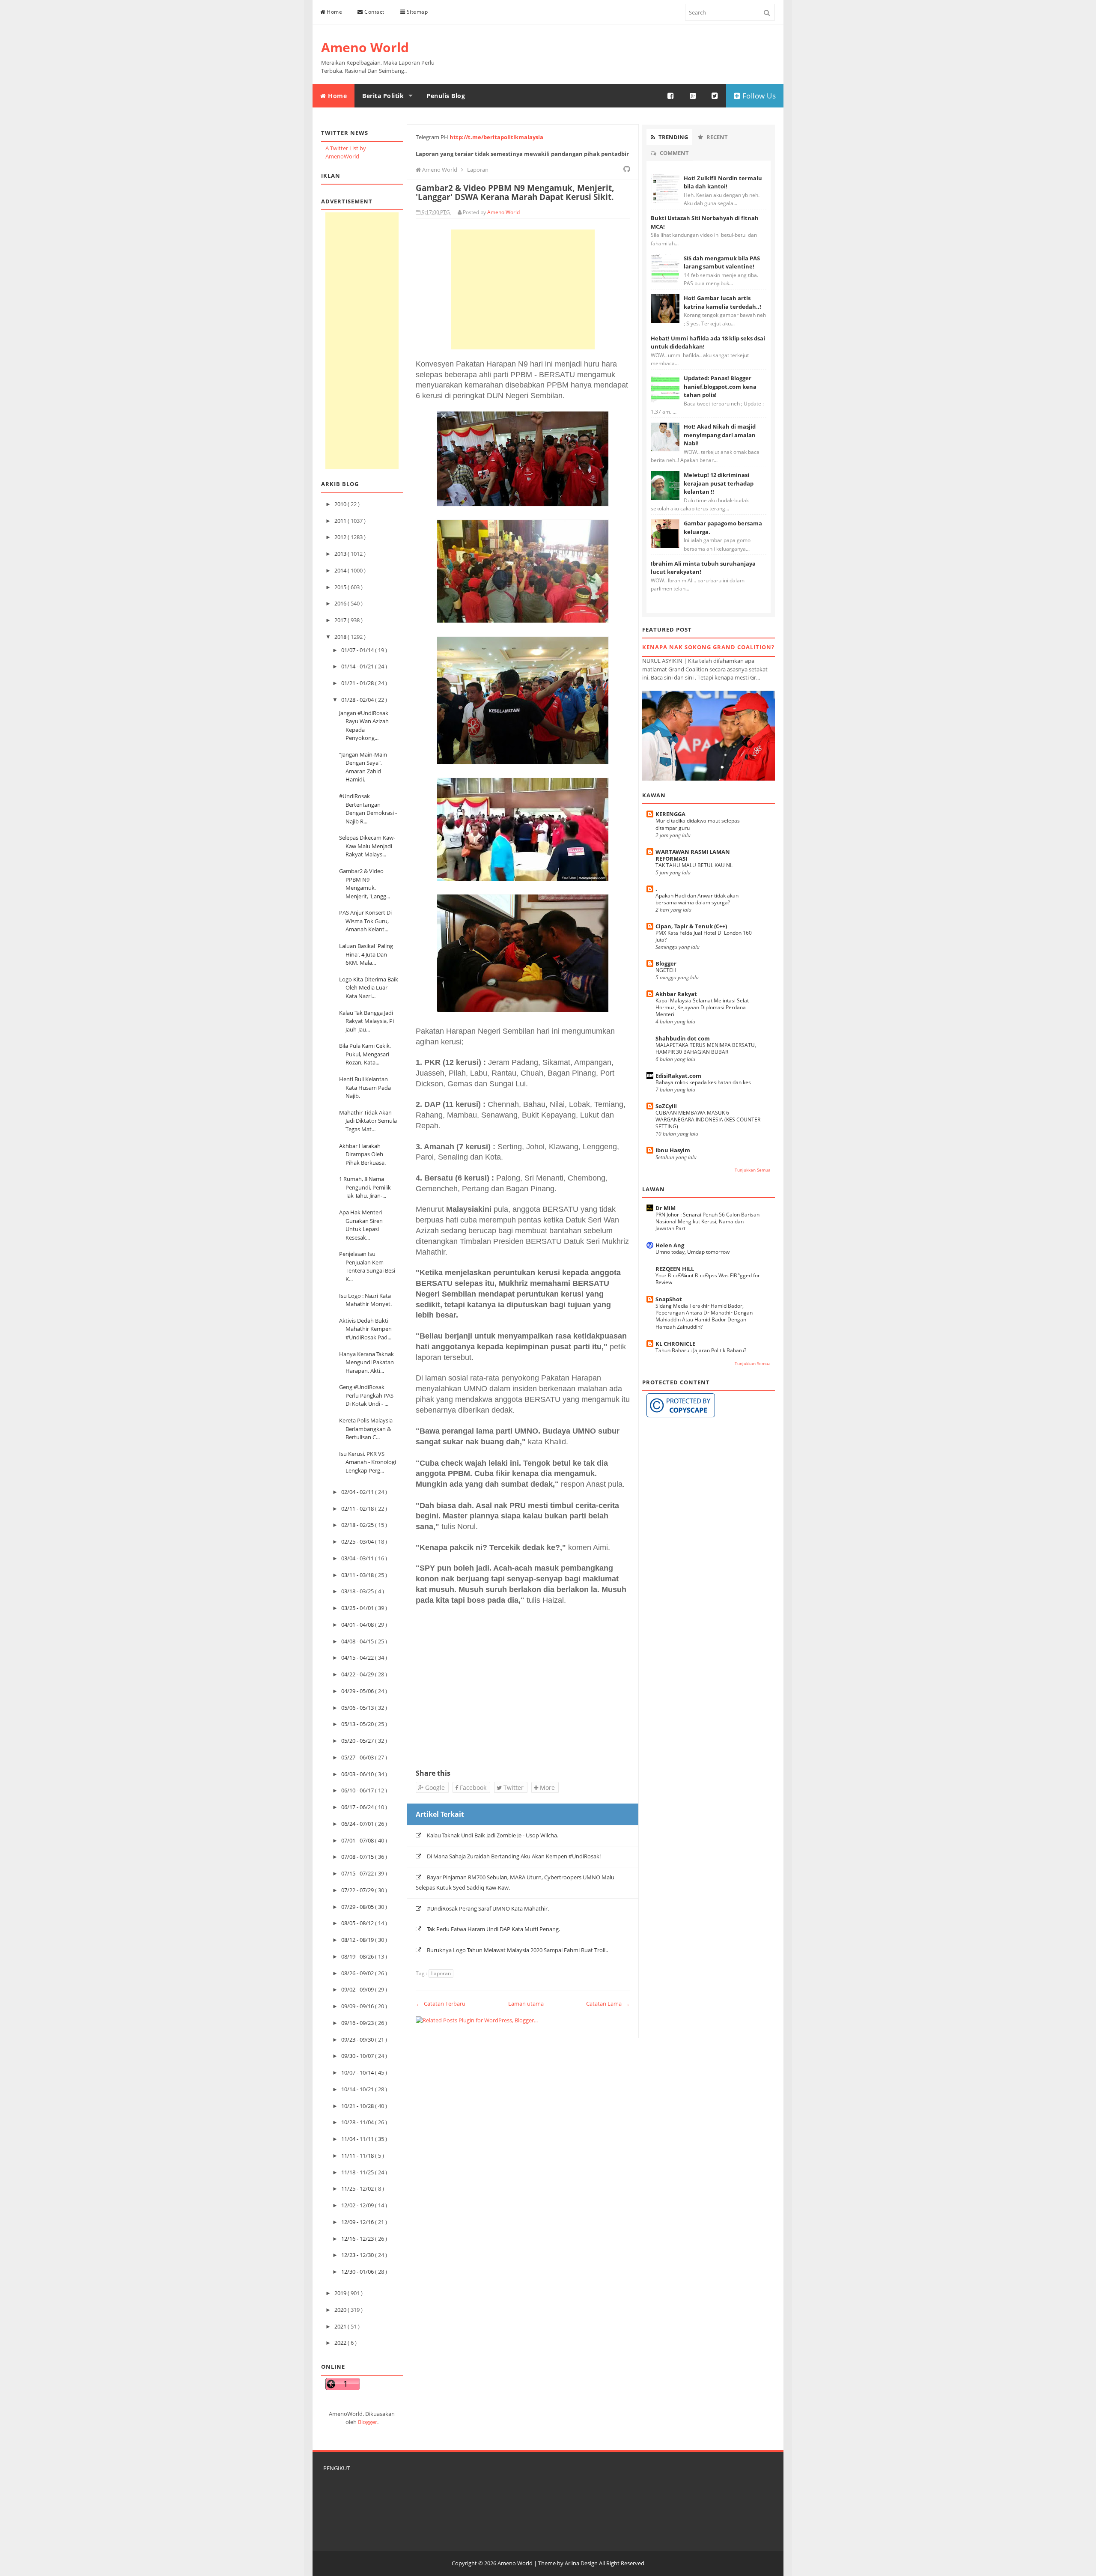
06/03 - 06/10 (358, 1774)
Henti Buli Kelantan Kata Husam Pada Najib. (365, 1087)
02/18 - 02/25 (358, 1525)
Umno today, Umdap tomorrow (692, 1252)
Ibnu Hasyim (673, 1150)
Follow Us (758, 96)
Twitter (513, 1787)
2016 (341, 603)
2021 (341, 2326)
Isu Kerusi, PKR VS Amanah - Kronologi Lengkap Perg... (368, 1462)
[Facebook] (671, 96)
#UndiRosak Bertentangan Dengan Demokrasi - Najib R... (368, 809)
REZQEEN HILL (675, 1269)
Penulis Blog (446, 96)
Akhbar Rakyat (676, 994)
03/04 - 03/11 (358, 1558)
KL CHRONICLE (675, 1344)
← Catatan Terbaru (441, 2004)
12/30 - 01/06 (358, 2272)
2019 (341, 2293)
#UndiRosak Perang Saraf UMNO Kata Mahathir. (488, 1908)
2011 (341, 521)
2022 (341, 2343)
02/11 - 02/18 (358, 1509)
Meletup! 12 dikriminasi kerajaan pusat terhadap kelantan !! (719, 483)
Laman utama (526, 2004)
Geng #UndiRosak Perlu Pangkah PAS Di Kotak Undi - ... (366, 1395)
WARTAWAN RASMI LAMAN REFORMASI (693, 855)
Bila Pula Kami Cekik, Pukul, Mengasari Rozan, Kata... (365, 1054)
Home (334, 12)
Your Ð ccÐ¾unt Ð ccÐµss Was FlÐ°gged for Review (708, 1279)
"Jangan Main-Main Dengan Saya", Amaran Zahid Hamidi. (363, 767)
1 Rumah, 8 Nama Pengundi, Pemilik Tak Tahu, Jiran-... (365, 1187)
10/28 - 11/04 (358, 2122)
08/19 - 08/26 (358, 1956)
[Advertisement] (362, 341)
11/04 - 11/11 (358, 2139)
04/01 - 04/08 (358, 1625)
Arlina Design (581, 2563)
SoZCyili (666, 1106)
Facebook (472, 1787)
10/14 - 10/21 (358, 2089)
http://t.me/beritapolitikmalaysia (496, 137)
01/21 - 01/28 (358, 683)
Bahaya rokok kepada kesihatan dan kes (703, 1082)
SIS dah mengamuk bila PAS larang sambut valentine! (722, 262)
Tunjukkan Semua (753, 1170)
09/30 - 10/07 (358, 2056)
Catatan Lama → (608, 2004)
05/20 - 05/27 (358, 1741)
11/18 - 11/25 (358, 2172)
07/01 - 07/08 (358, 1840)
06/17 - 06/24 (358, 1807)
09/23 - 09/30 (358, 2039)
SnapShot (669, 1299)
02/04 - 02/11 (358, 1492)
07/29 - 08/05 (358, 1907)
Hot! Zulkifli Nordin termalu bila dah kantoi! (723, 182)
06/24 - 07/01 (358, 1824)
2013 (341, 554)
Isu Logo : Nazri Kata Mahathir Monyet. (365, 1300)
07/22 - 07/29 (358, 1890)
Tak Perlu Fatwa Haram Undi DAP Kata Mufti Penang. (493, 1929)
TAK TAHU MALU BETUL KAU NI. (694, 865)
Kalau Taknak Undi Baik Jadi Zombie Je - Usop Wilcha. (493, 1835)
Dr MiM (666, 1208)
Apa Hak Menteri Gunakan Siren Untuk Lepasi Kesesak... (361, 1225)
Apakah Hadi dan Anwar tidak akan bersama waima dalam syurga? (697, 899)
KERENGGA (670, 814)
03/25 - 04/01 (358, 1608)
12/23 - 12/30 (358, 2255)
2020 (341, 2310)
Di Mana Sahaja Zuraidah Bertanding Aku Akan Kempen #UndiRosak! (514, 1856)
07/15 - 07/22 (358, 1873)
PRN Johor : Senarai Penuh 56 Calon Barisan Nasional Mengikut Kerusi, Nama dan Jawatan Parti (707, 1221)
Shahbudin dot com (683, 1038)
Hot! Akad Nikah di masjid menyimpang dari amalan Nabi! (720, 435)
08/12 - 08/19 (358, 1940)
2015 (341, 587)
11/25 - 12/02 (358, 2188)
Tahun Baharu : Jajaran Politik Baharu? (701, 1350)
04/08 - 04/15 (358, 1641)
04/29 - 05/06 (358, 1691)
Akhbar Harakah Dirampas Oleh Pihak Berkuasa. (362, 1154)
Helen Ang (670, 1245)
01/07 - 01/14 (358, 650)
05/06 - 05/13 (358, 1708)
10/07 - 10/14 (358, 2072)
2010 (341, 504)
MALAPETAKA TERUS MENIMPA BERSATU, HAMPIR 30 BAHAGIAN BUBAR (706, 1048)
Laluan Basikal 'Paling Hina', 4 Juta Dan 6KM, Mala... (366, 954)
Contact (374, 12)
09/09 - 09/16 (358, 2006)
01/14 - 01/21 (358, 666)
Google (434, 1787)
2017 (341, 620)
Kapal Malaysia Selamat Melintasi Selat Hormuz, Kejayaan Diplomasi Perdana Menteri (702, 1007)
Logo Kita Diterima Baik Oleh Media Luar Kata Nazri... (369, 988)
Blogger (368, 2422)
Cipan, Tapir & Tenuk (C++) (691, 926)
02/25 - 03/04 (358, 1541)
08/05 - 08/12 (358, 1923)
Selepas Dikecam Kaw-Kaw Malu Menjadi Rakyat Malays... (367, 846)
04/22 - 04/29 (358, 1674)
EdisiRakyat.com (678, 1076)
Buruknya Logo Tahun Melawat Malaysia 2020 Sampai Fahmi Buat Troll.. (517, 1950)
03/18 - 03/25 (358, 1591)
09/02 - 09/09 (358, 1989)
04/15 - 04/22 (358, 1658)
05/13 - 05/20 (358, 1724)
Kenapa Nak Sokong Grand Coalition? (708, 647)
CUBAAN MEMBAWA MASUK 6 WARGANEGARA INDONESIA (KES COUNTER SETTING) (708, 1120)
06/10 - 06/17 (358, 1790)
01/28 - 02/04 (358, 700)
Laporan (441, 1973)
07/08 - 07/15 (358, 1857)
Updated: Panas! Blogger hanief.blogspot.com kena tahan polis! (720, 386)
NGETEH (666, 970)
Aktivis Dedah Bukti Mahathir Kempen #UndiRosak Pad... (365, 1329)
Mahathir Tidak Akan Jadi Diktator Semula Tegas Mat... (368, 1121)
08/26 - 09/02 (358, 1973)
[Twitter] (715, 96)
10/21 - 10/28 (358, 2106)
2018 (341, 637)
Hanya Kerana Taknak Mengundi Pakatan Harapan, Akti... (366, 1362)
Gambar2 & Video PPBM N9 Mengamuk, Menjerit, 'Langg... (365, 884)
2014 (341, 570)
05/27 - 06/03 (358, 1757)
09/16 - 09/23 (358, 2023)
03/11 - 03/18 (358, 1575)
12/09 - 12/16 (358, 2222)
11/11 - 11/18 (358, 2156)
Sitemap (416, 12)
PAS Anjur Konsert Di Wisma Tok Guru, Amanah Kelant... (365, 921)
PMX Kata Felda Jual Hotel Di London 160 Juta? (704, 936)
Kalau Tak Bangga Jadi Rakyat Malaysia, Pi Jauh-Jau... (366, 1021)
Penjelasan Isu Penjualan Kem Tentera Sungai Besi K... (367, 1266)
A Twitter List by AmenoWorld (346, 152)
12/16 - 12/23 (358, 2239)
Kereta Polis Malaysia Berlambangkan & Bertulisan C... (366, 1429)
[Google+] (693, 96)
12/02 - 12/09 (358, 2205)
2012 (341, 537)
